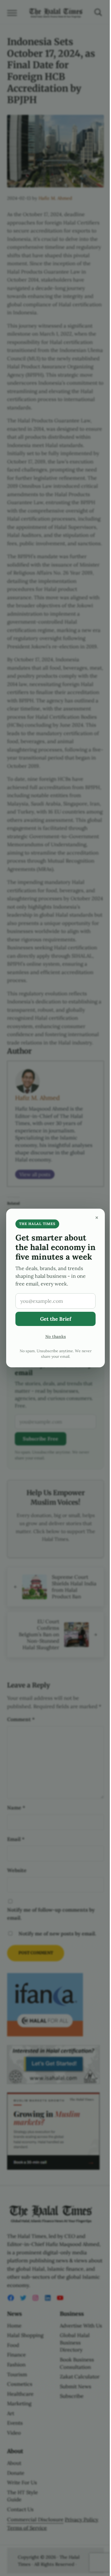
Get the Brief (56, 1319)
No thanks (56, 1336)
